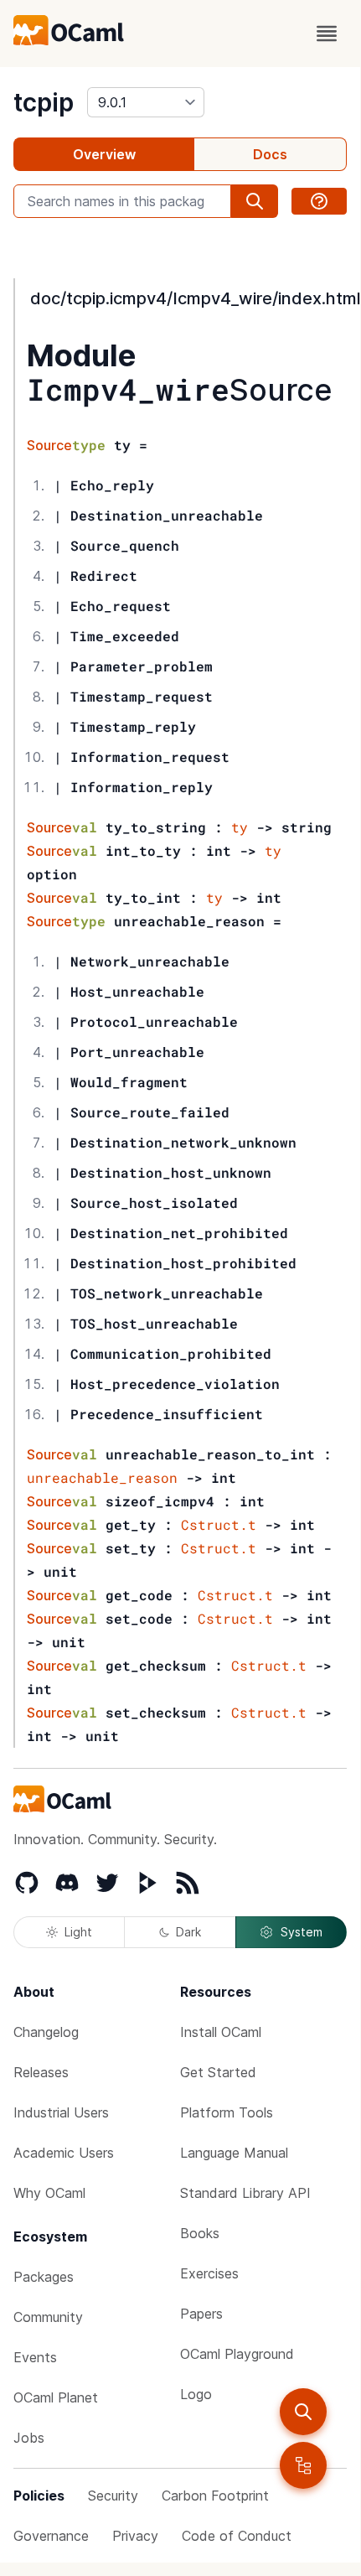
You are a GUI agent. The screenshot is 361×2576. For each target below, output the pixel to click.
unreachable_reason (102, 1477)
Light (78, 1932)
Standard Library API (245, 2193)
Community (48, 2317)
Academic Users (64, 2153)
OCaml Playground (237, 2354)
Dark (188, 1932)
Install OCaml (221, 2032)
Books (200, 2233)
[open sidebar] (303, 2465)
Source (281, 390)
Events (35, 2357)
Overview (104, 154)
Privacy (135, 2536)
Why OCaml (49, 2193)
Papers (201, 2314)
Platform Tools (227, 2112)
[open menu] (327, 34)
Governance (51, 2536)
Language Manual (234, 2153)
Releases (41, 2072)
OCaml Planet (56, 2397)
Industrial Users (61, 2112)
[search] (303, 2412)
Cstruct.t (219, 1524)
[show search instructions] (319, 201)
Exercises (209, 2273)
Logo (196, 2394)
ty (240, 827)
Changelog (46, 2032)
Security (113, 2496)
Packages (44, 2277)
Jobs (29, 2438)
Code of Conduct (237, 2536)
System (302, 1932)
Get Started (218, 2072)
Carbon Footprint (215, 2496)
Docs (270, 154)
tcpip (44, 102)
